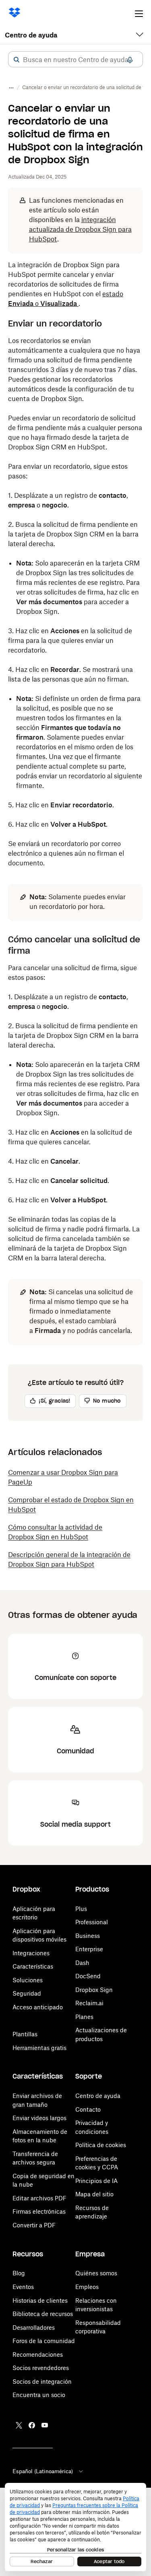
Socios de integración (42, 2382)
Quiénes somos (96, 2273)
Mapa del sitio (94, 2194)
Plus (81, 1909)
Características (33, 1966)
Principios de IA (96, 2181)
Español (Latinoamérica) (43, 2471)
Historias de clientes (40, 2301)
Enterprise (89, 1949)
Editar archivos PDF (39, 2198)
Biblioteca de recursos (43, 2314)
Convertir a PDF (34, 2225)
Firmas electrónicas (39, 2211)
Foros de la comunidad (44, 2341)
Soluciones (28, 1980)
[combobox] (75, 60)
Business (88, 1936)
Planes (84, 2017)
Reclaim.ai (89, 2003)
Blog (19, 2273)
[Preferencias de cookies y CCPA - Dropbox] (75, 2527)
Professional (92, 1922)
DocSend (88, 1976)
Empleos (87, 2287)
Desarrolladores (34, 2328)
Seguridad (27, 1993)
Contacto (88, 2109)
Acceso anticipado (38, 2007)
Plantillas (25, 2034)
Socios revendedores (41, 2368)
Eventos (23, 2287)
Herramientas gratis (39, 2048)
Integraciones (31, 1953)
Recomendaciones (38, 2355)
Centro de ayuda (31, 35)
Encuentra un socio (39, 2395)
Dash (82, 1963)
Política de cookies (101, 2145)
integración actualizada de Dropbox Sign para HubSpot (80, 229)
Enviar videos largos (39, 2118)
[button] (17, 60)
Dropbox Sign (94, 1990)
